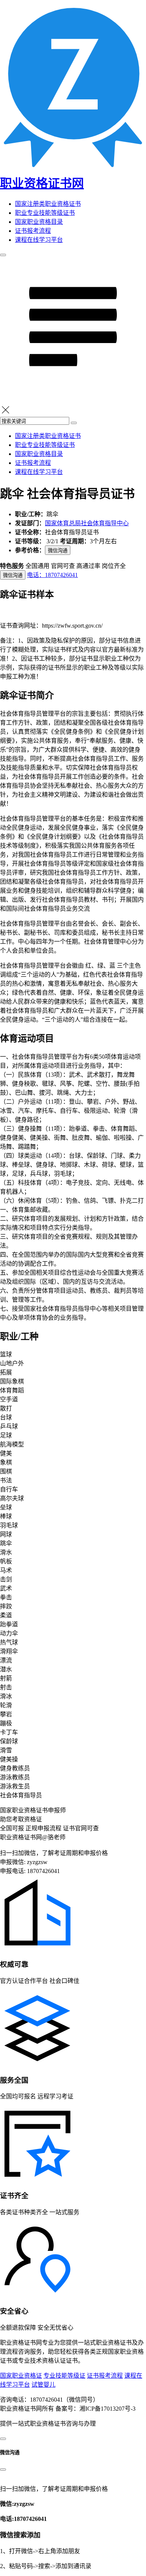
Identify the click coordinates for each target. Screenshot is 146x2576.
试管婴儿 (43, 2385)
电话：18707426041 (52, 575)
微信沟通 (58, 551)
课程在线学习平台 (39, 240)
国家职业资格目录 (39, 222)
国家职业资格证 (21, 2376)
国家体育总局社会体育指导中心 (87, 523)
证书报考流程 (33, 231)
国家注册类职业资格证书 (48, 204)
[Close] (3, 2470)
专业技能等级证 (64, 2376)
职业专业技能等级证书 (45, 213)
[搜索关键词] (74, 423)
